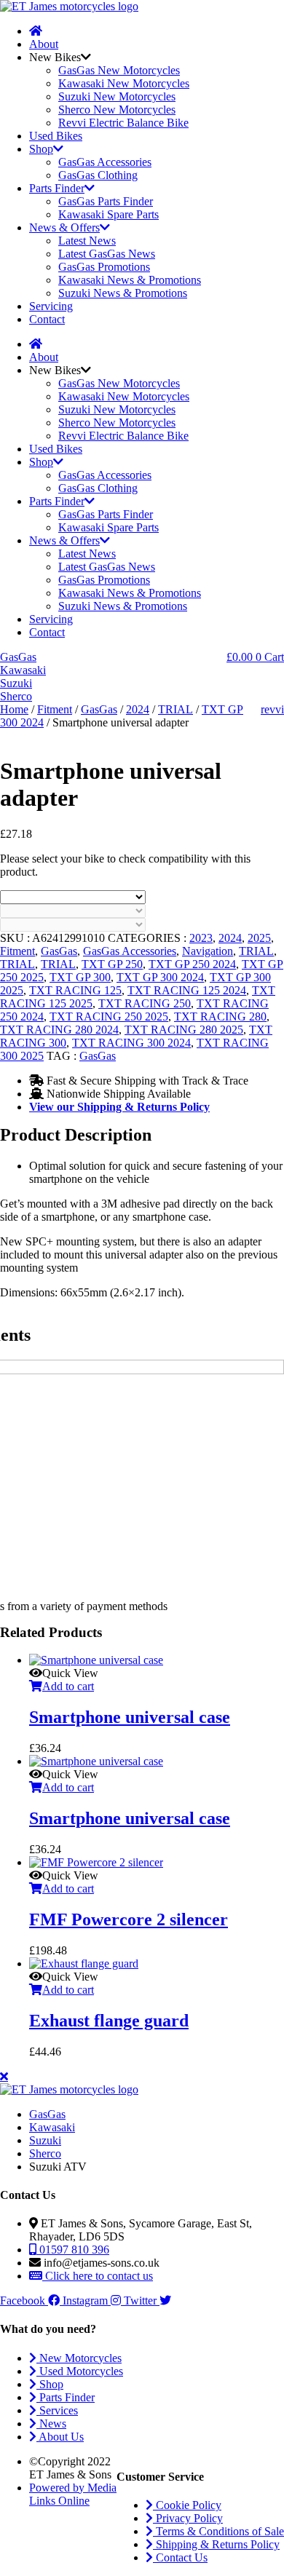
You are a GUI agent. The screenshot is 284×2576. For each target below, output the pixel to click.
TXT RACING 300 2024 (131, 1043)
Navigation (208, 951)
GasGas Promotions (104, 267)
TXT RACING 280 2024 (59, 1030)
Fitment (55, 709)
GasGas (99, 709)
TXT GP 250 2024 (192, 964)
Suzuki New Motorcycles (117, 96)
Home (14, 709)
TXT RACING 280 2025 (184, 1030)
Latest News (87, 241)
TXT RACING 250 (145, 1003)
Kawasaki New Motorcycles (124, 83)
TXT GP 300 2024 (160, 977)
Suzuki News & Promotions (123, 293)
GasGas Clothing (98, 175)
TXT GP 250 (112, 964)
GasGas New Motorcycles (119, 70)
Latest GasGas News (107, 254)
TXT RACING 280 (220, 1016)
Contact (47, 319)
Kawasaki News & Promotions (130, 280)
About (44, 44)
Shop (41, 149)
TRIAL (175, 709)
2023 (201, 938)
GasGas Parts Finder (106, 201)
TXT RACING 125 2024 (187, 990)
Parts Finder (57, 188)
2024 (138, 709)
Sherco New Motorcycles (117, 110)
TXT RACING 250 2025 (109, 1016)
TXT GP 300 (80, 977)
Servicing (51, 306)
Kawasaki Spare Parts (109, 214)
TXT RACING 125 (75, 990)
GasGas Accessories (105, 162)
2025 (259, 938)
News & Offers (64, 227)
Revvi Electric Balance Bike (123, 123)
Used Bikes (56, 136)
